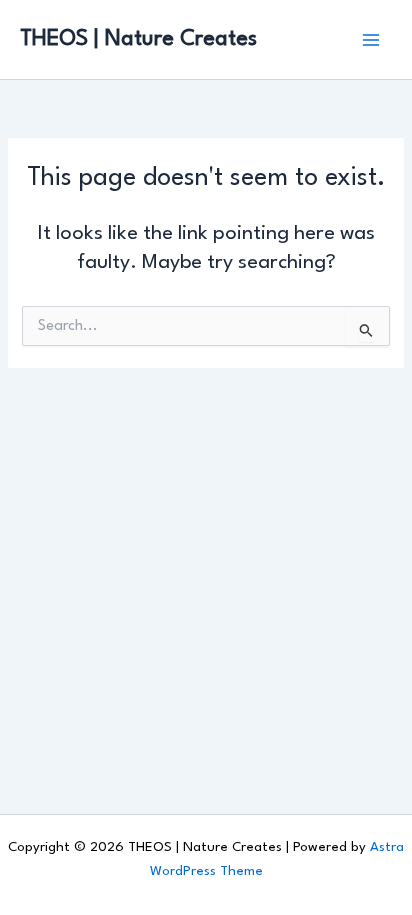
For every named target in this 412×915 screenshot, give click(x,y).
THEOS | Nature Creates (138, 39)
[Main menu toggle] (371, 40)
